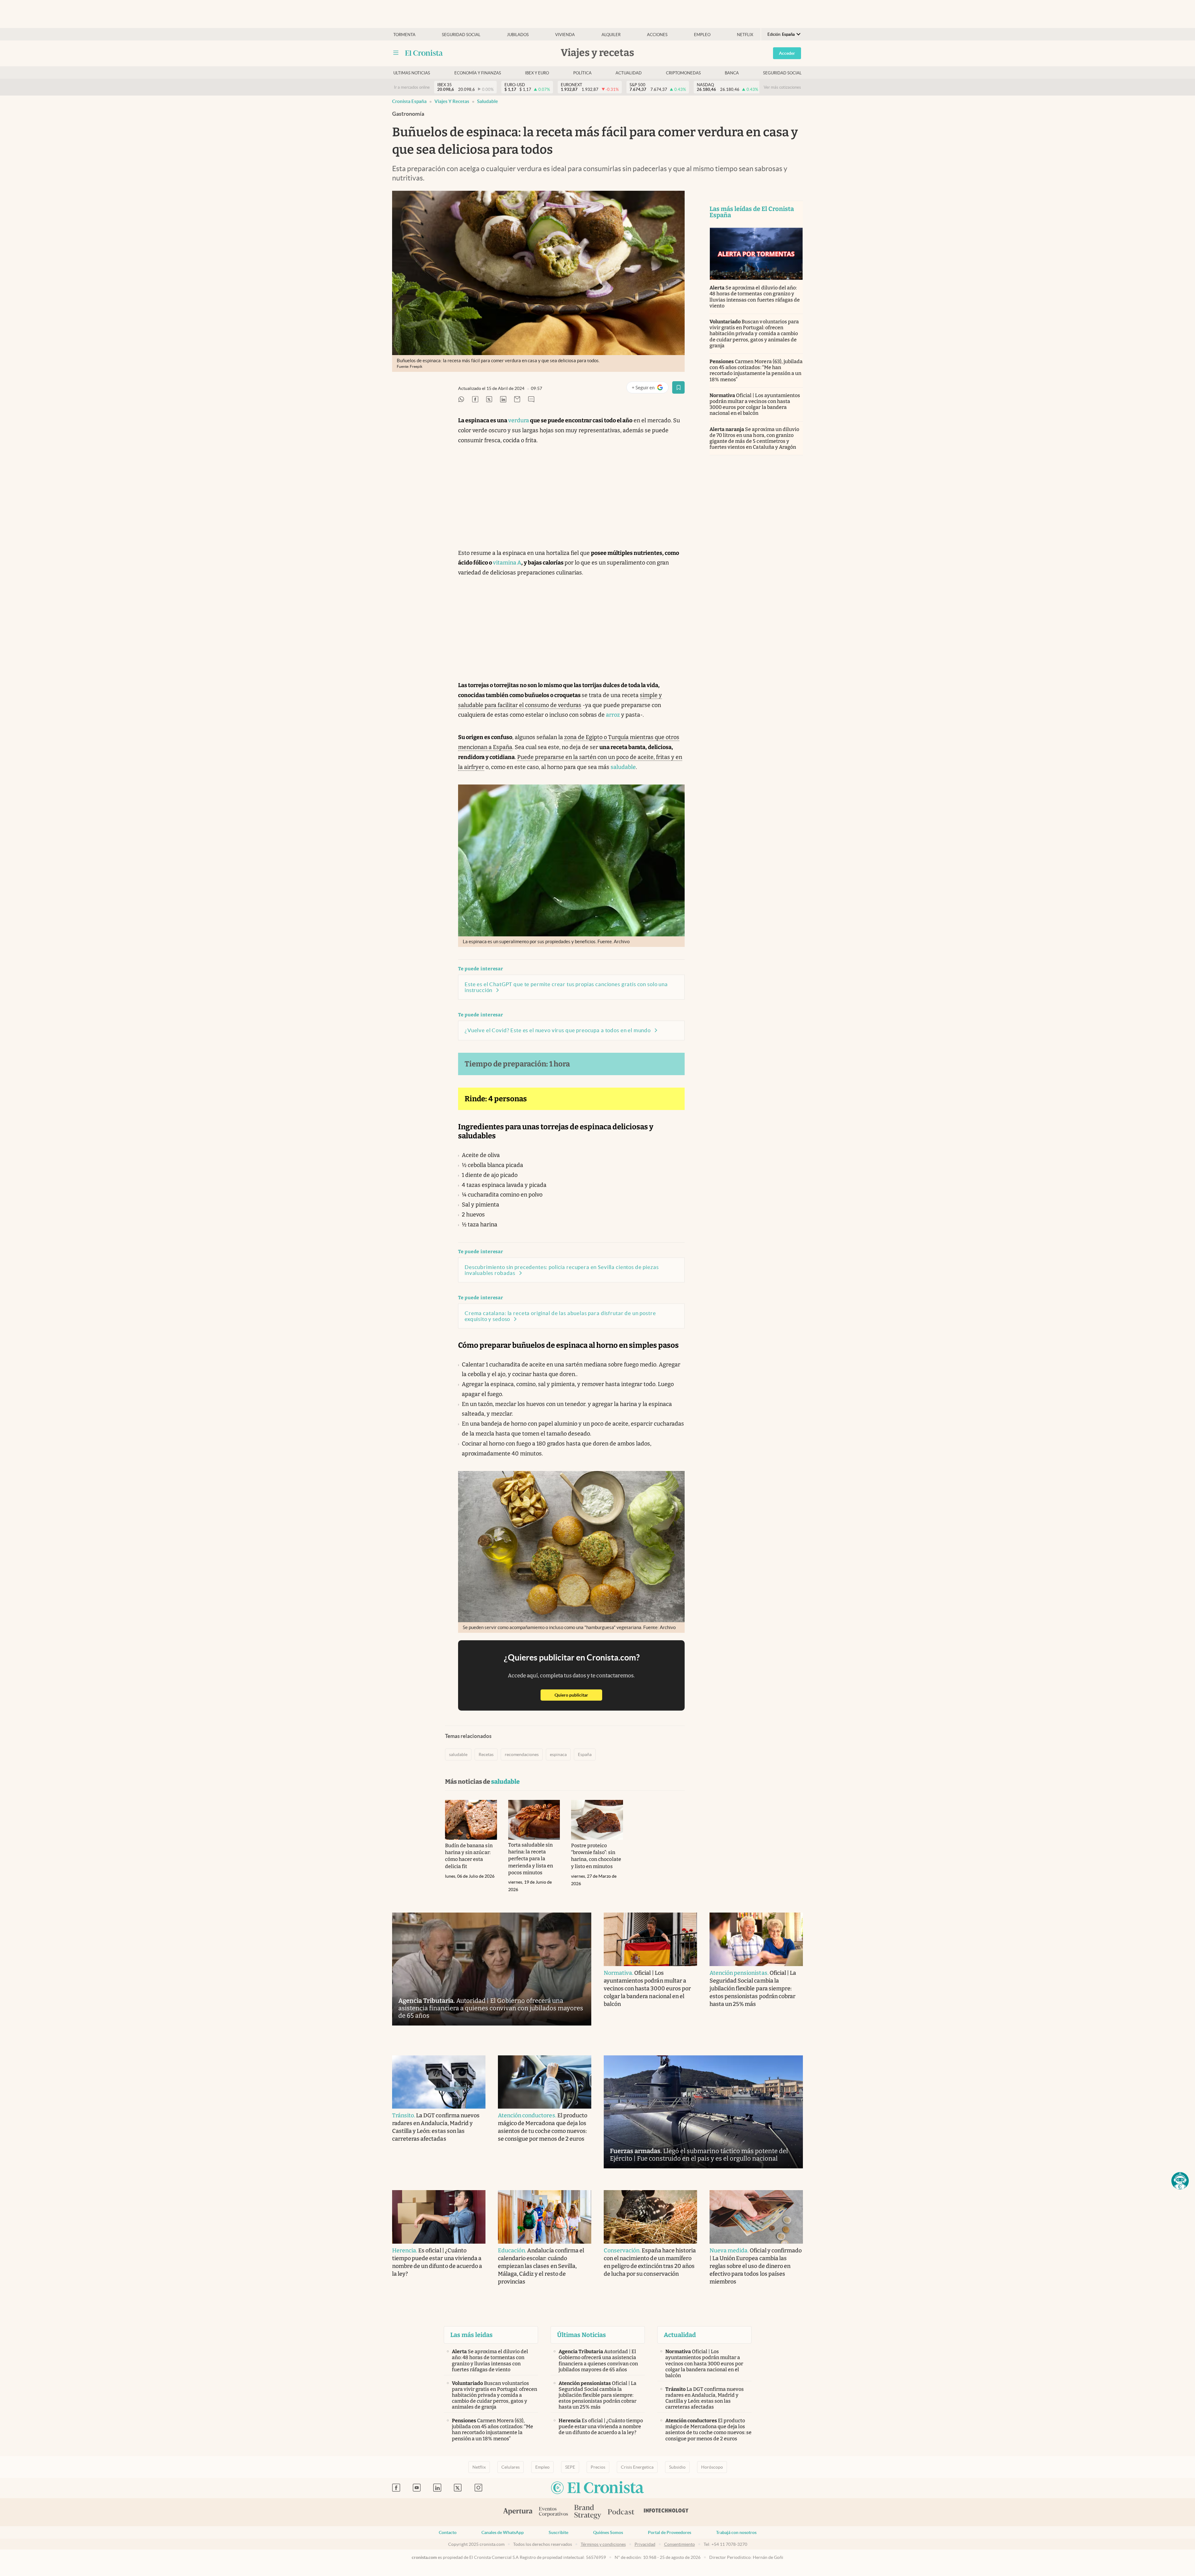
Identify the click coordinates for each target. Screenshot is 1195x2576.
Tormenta (404, 35)
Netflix (745, 35)
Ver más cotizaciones (782, 87)
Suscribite (558, 2532)
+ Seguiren (650, 389)
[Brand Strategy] (588, 2512)
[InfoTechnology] (666, 2512)
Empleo (702, 35)
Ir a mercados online (412, 87)
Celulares (511, 2467)
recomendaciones (522, 1754)
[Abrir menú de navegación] (396, 53)
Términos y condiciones (603, 2544)
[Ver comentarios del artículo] (531, 400)
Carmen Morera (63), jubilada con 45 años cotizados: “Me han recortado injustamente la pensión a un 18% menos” (756, 370)
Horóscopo (712, 2467)
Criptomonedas (683, 73)
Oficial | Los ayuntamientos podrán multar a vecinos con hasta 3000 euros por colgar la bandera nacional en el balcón (755, 404)
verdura (519, 420)
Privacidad (645, 2544)
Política (582, 73)
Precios (598, 2467)
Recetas (486, 1754)
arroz (613, 715)
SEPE (570, 2467)
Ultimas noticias (412, 73)
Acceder (787, 53)
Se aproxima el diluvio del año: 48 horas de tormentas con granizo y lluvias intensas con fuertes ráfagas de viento (755, 297)
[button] (1180, 2181)
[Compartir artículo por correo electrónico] (517, 400)
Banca (732, 73)
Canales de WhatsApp (503, 2532)
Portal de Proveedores (670, 2532)
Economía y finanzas (478, 73)
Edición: (781, 34)
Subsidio (677, 2467)
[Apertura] (518, 2512)
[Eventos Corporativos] (553, 2512)
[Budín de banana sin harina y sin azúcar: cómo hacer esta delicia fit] (471, 1820)
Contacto (448, 2532)
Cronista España (409, 101)
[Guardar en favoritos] (678, 387)
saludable (487, 101)
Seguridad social (461, 35)
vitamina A (507, 563)
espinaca (558, 1754)
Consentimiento (680, 2544)
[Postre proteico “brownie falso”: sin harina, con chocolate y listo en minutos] (597, 1820)
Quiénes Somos (608, 2532)
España (585, 1754)
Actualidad (629, 73)
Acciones (657, 35)
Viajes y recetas (452, 101)
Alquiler (611, 35)
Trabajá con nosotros (736, 2532)
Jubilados (518, 35)
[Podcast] (621, 2512)
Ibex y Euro (537, 73)
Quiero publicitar (578, 1695)
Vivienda (565, 35)
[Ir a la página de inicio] (424, 53)
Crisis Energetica (637, 2467)
